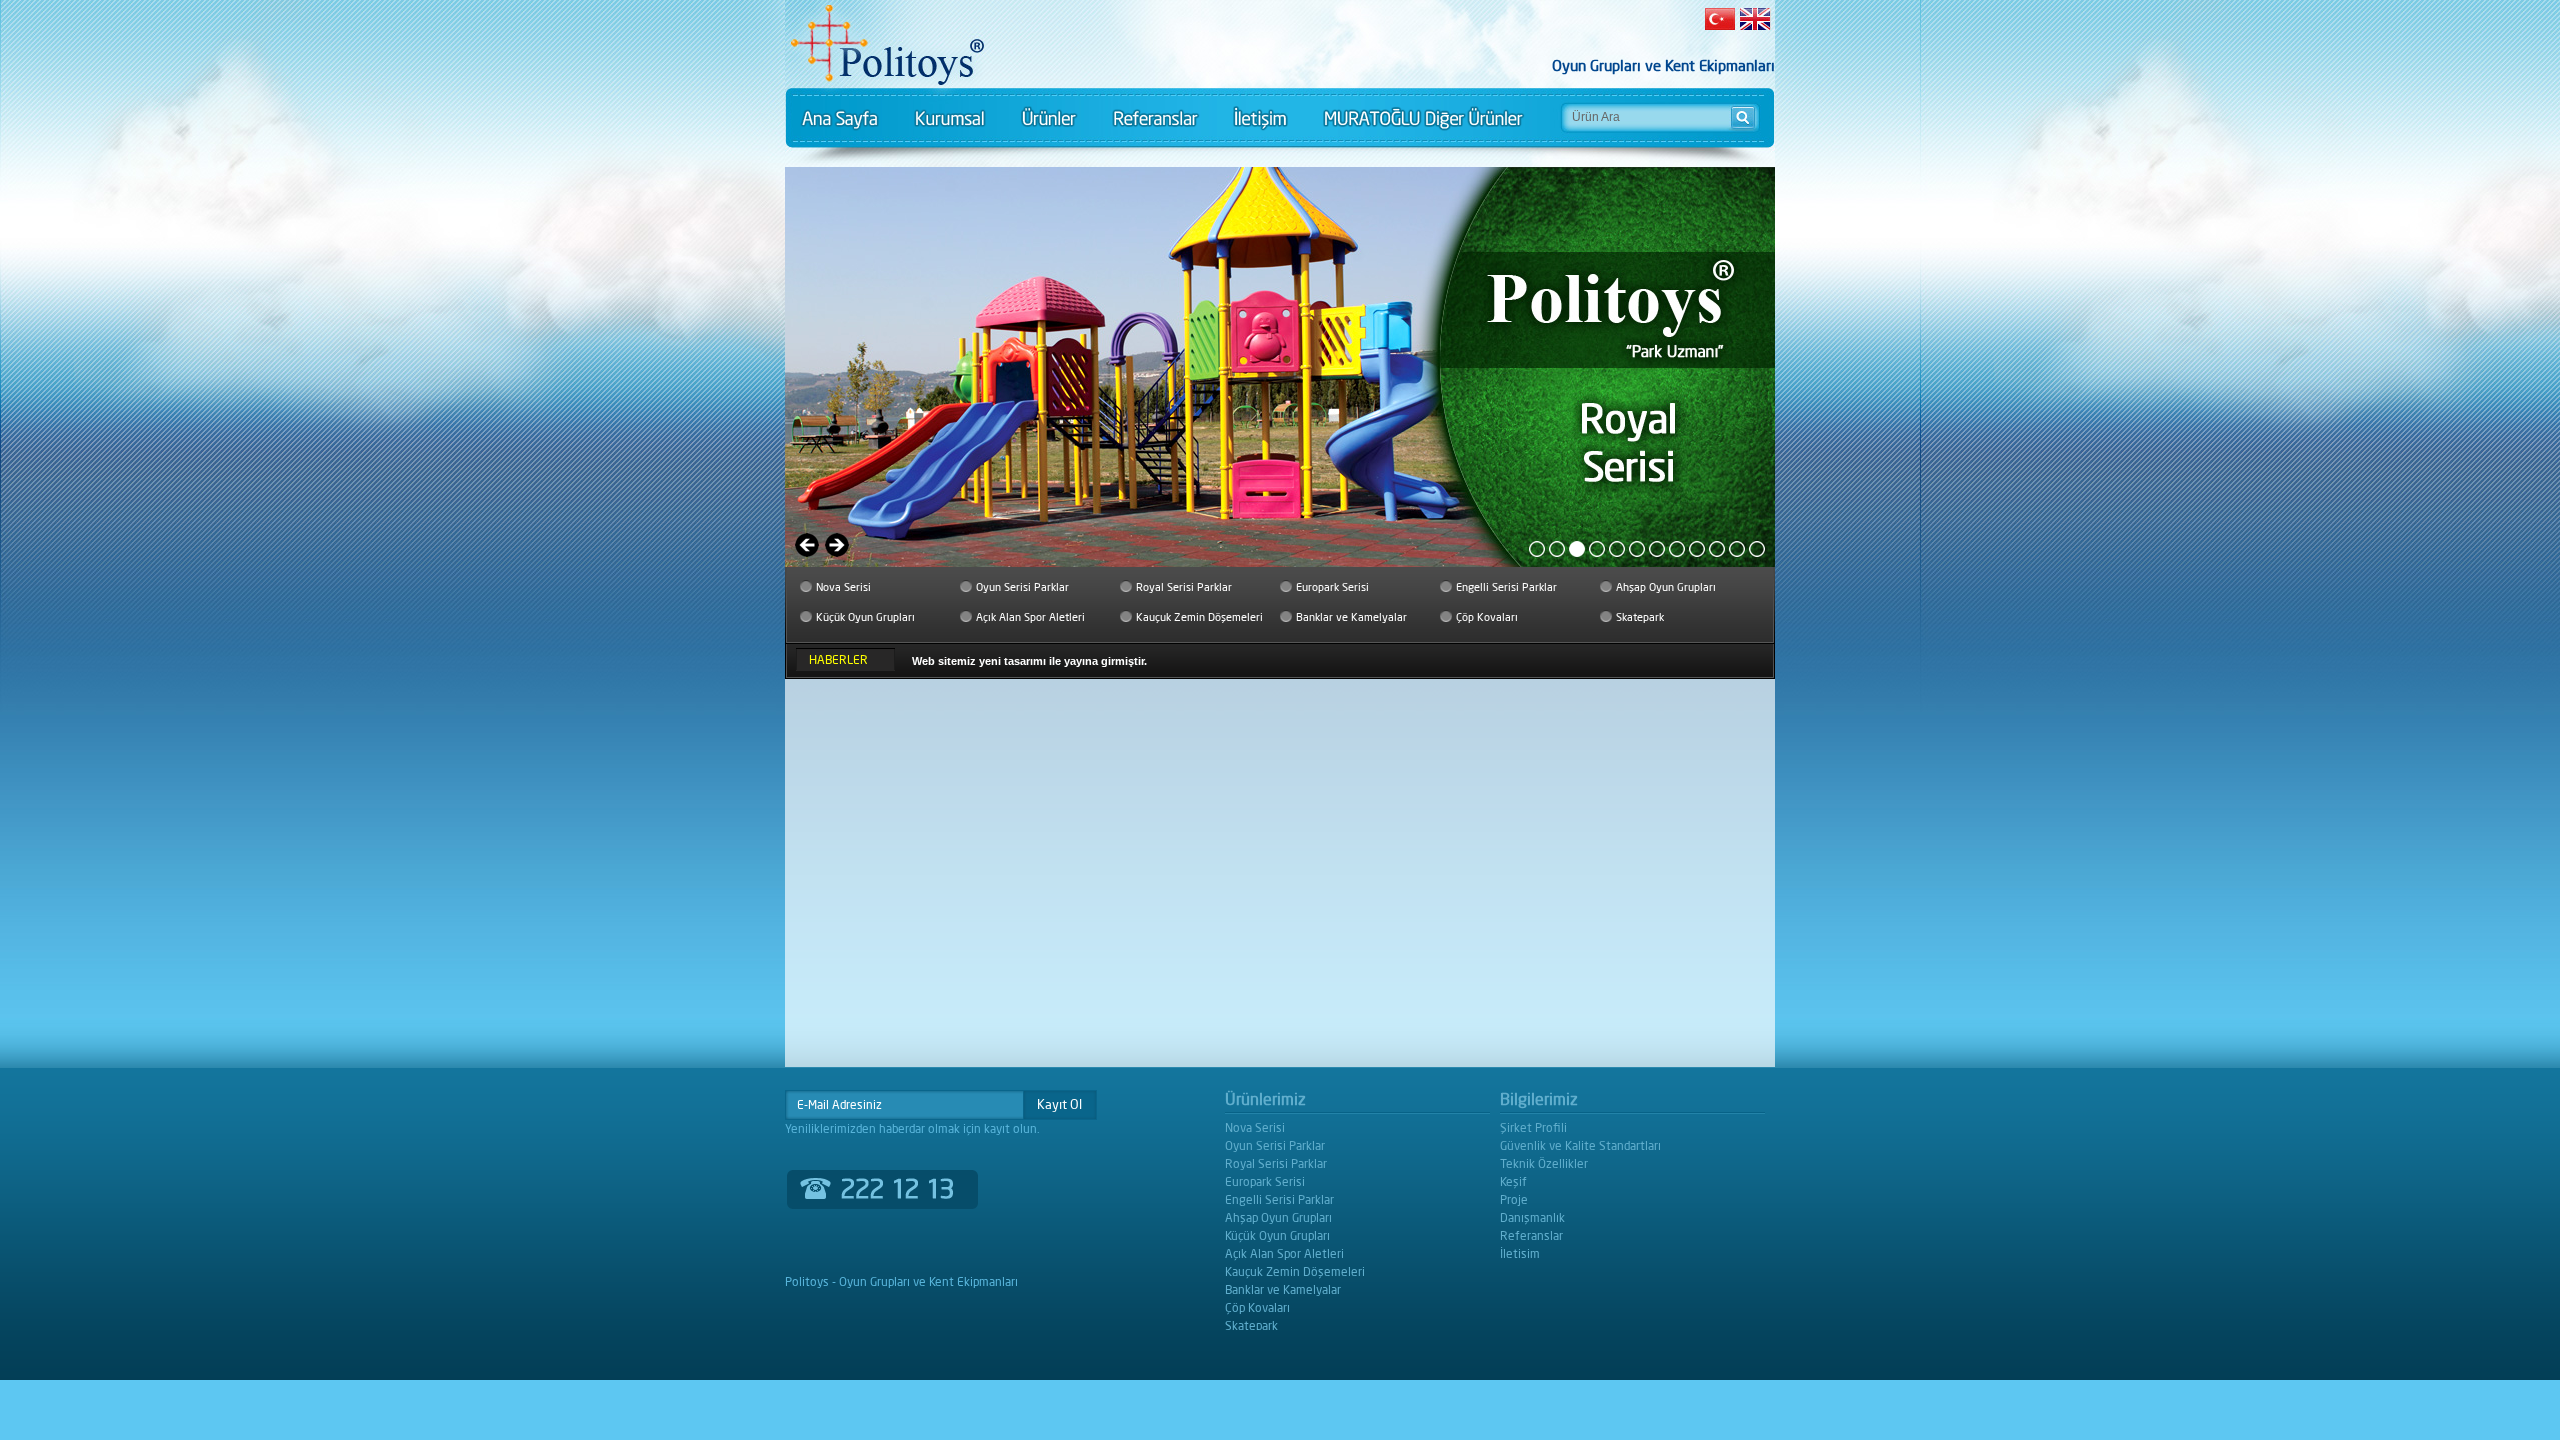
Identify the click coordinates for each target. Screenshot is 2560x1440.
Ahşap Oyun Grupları (1666, 587)
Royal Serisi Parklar (1184, 587)
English (1753, 18)
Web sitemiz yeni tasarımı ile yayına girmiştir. (1029, 661)
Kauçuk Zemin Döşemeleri (1199, 617)
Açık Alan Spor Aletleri (1030, 617)
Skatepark (1640, 617)
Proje (1514, 1199)
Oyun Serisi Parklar (1022, 587)
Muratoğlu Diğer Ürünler (1423, 118)
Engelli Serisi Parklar (1506, 587)
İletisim (1259, 118)
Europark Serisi (1332, 587)
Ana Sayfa (841, 118)
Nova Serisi (843, 587)
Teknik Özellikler (1544, 1163)
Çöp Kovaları (1487, 617)
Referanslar (1153, 118)
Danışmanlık (1532, 1217)
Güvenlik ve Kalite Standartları (1580, 1145)
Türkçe (1721, 18)
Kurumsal (949, 118)
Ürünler (1047, 118)
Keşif (1513, 1181)
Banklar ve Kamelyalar (1351, 617)
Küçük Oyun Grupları (865, 617)
